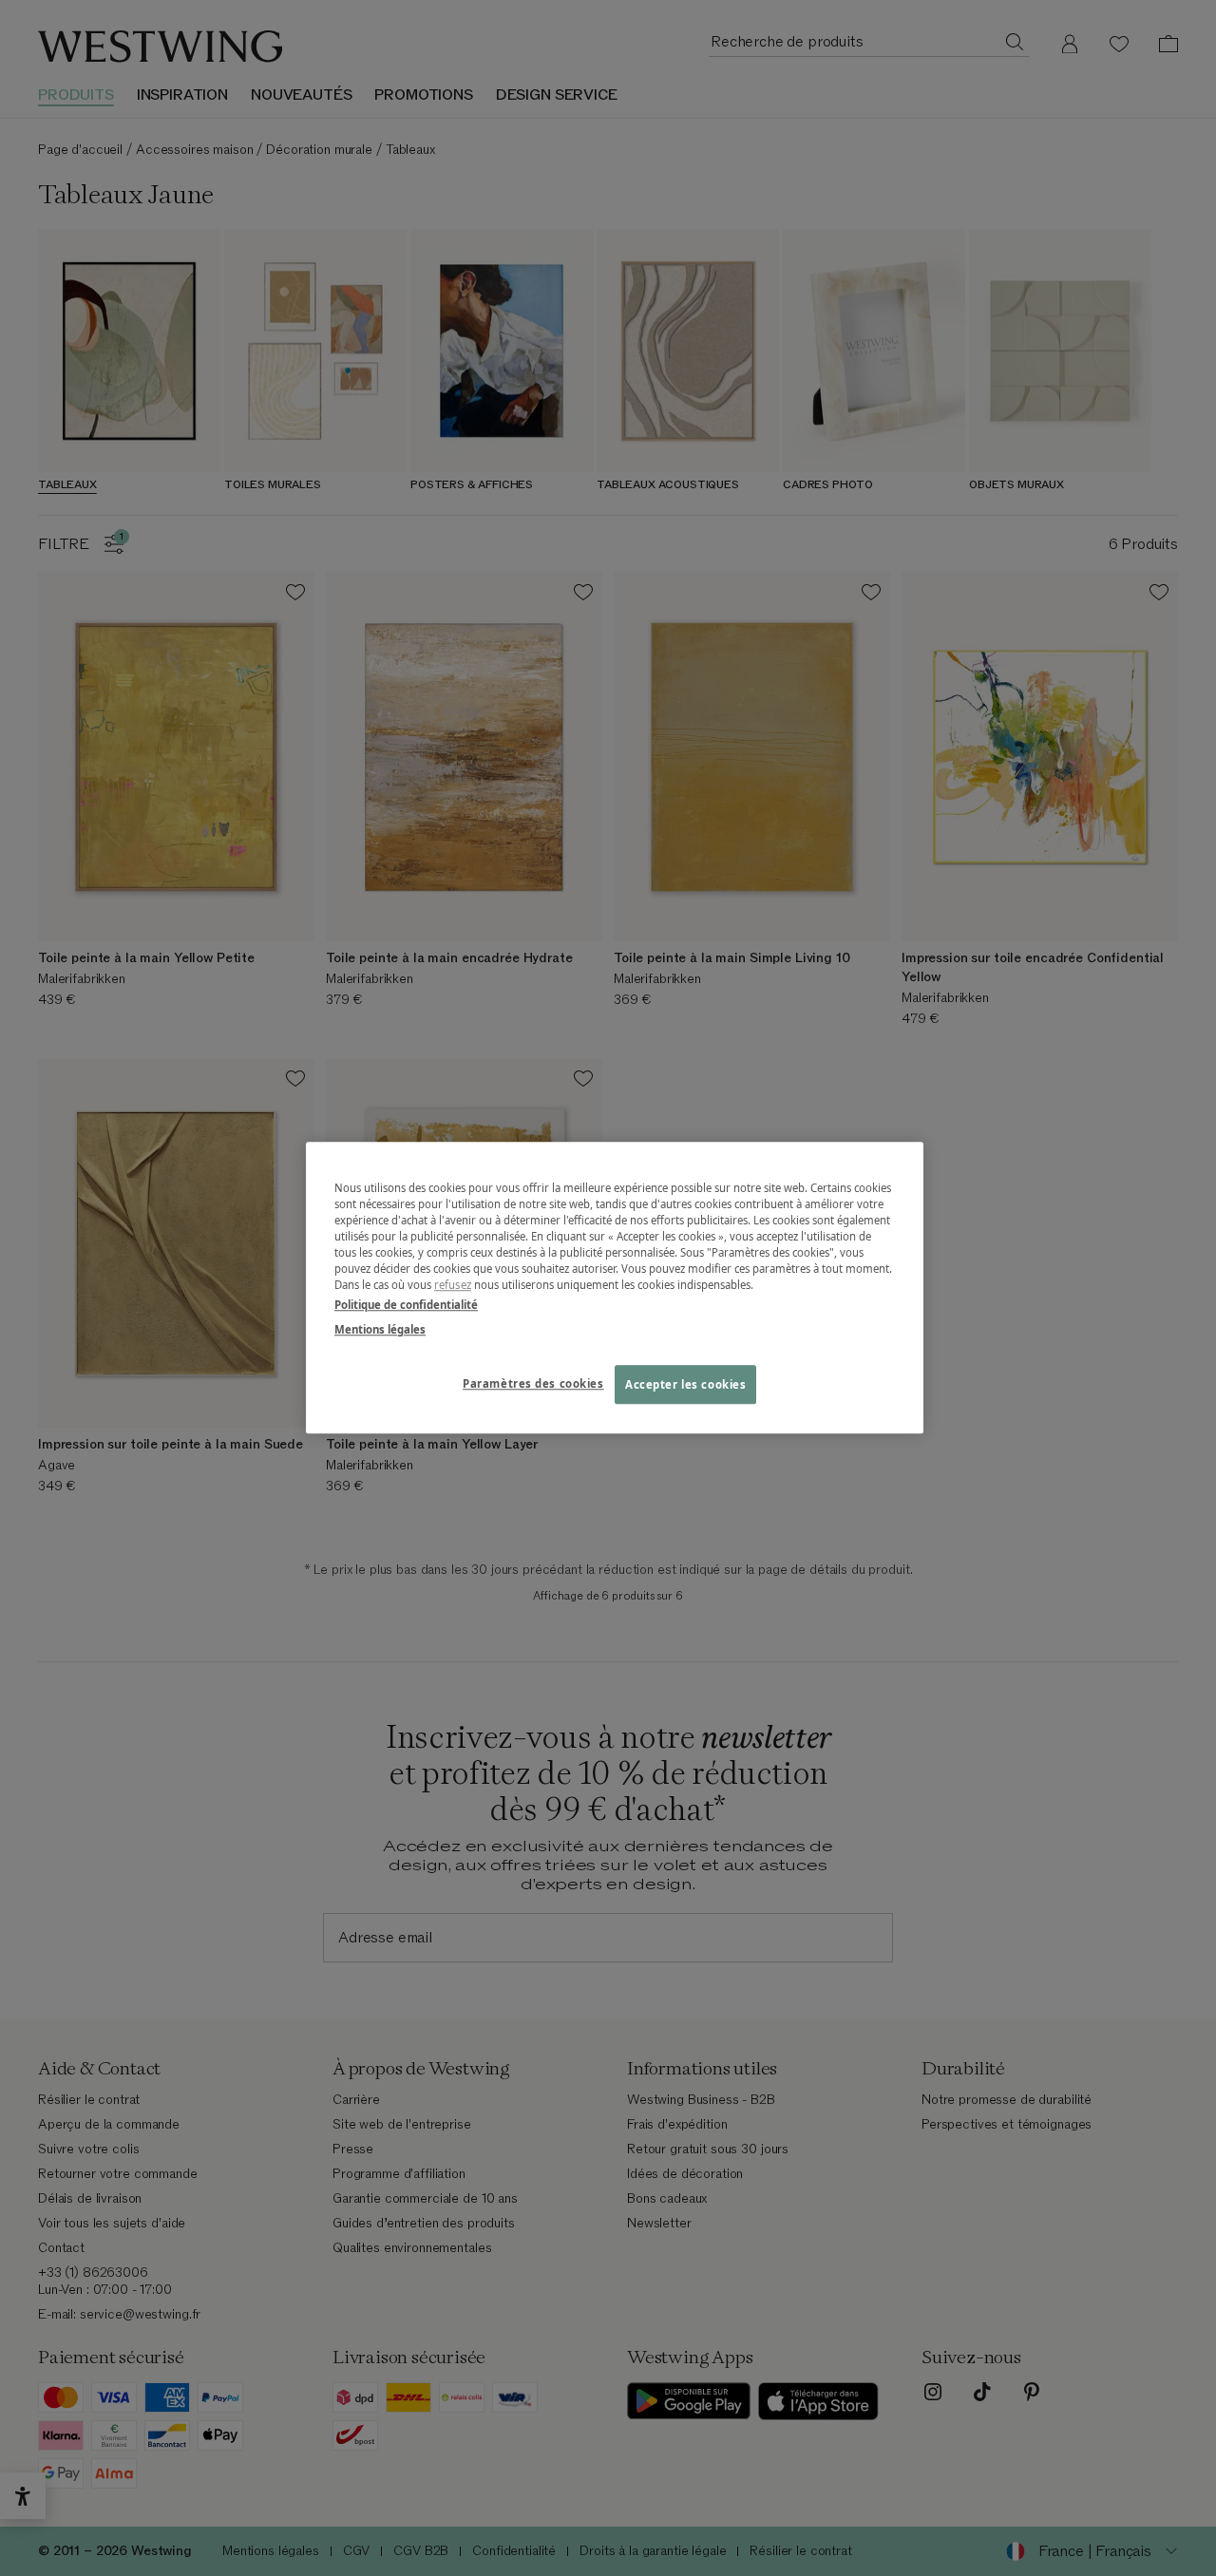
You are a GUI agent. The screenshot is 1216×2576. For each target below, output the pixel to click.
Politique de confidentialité (406, 1306)
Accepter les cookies (685, 1384)
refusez (453, 1286)
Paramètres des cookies (533, 1383)
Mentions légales (380, 1329)
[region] (615, 1288)
